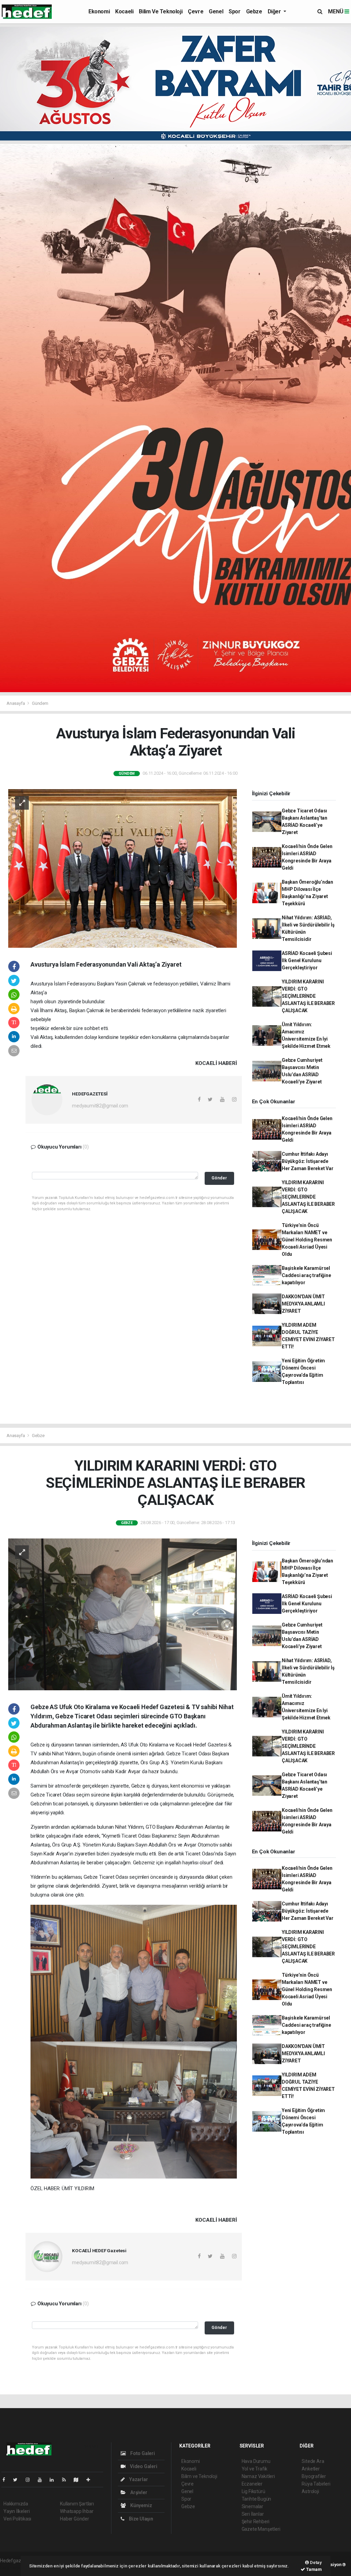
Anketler (311, 2469)
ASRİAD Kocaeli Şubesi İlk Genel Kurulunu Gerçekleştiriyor (307, 960)
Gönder (219, 1178)
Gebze (254, 11)
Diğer (275, 11)
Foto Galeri (142, 2453)
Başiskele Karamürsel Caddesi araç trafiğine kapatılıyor (306, 1275)
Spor (234, 11)
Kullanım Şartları (77, 2504)
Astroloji (310, 2491)
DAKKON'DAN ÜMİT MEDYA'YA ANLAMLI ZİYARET (303, 1304)
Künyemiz (141, 2505)
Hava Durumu (256, 2461)
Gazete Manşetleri (261, 2529)
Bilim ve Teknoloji (161, 11)
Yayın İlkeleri (16, 2511)
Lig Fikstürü (253, 2491)
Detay (315, 2562)
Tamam (313, 2569)
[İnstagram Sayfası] (31, 2480)
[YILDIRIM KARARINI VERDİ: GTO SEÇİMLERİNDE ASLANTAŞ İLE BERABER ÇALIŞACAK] (123, 1614)
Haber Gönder (75, 2519)
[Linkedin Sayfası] (55, 2480)
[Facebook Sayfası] (7, 2480)
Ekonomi (99, 11)
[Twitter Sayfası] (18, 2480)
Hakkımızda (16, 2504)
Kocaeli (124, 11)
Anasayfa (16, 703)
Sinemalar (252, 2506)
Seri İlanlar (253, 2514)
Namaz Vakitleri (258, 2476)
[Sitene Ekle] (91, 2480)
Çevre (196, 11)
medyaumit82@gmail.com (100, 1106)
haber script (13, 2568)
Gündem (40, 703)
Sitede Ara (313, 2461)
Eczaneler (252, 2484)
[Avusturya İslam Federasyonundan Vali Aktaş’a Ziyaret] (123, 868)
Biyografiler (314, 2476)
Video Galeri (143, 2466)
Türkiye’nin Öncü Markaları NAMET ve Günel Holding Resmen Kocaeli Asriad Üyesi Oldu (307, 1240)
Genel (216, 11)
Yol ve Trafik (255, 2469)
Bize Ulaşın (141, 2519)
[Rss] (67, 2480)
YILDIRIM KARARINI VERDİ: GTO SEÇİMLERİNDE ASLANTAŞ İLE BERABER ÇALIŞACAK (308, 996)
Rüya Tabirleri (316, 2484)
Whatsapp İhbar (77, 2511)
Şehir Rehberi (256, 2522)
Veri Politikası (17, 2519)
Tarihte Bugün (257, 2499)
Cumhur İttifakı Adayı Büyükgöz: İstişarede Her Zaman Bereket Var (308, 1161)
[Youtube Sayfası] (43, 2480)
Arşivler (138, 2492)
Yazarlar (138, 2479)
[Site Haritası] (79, 2480)
